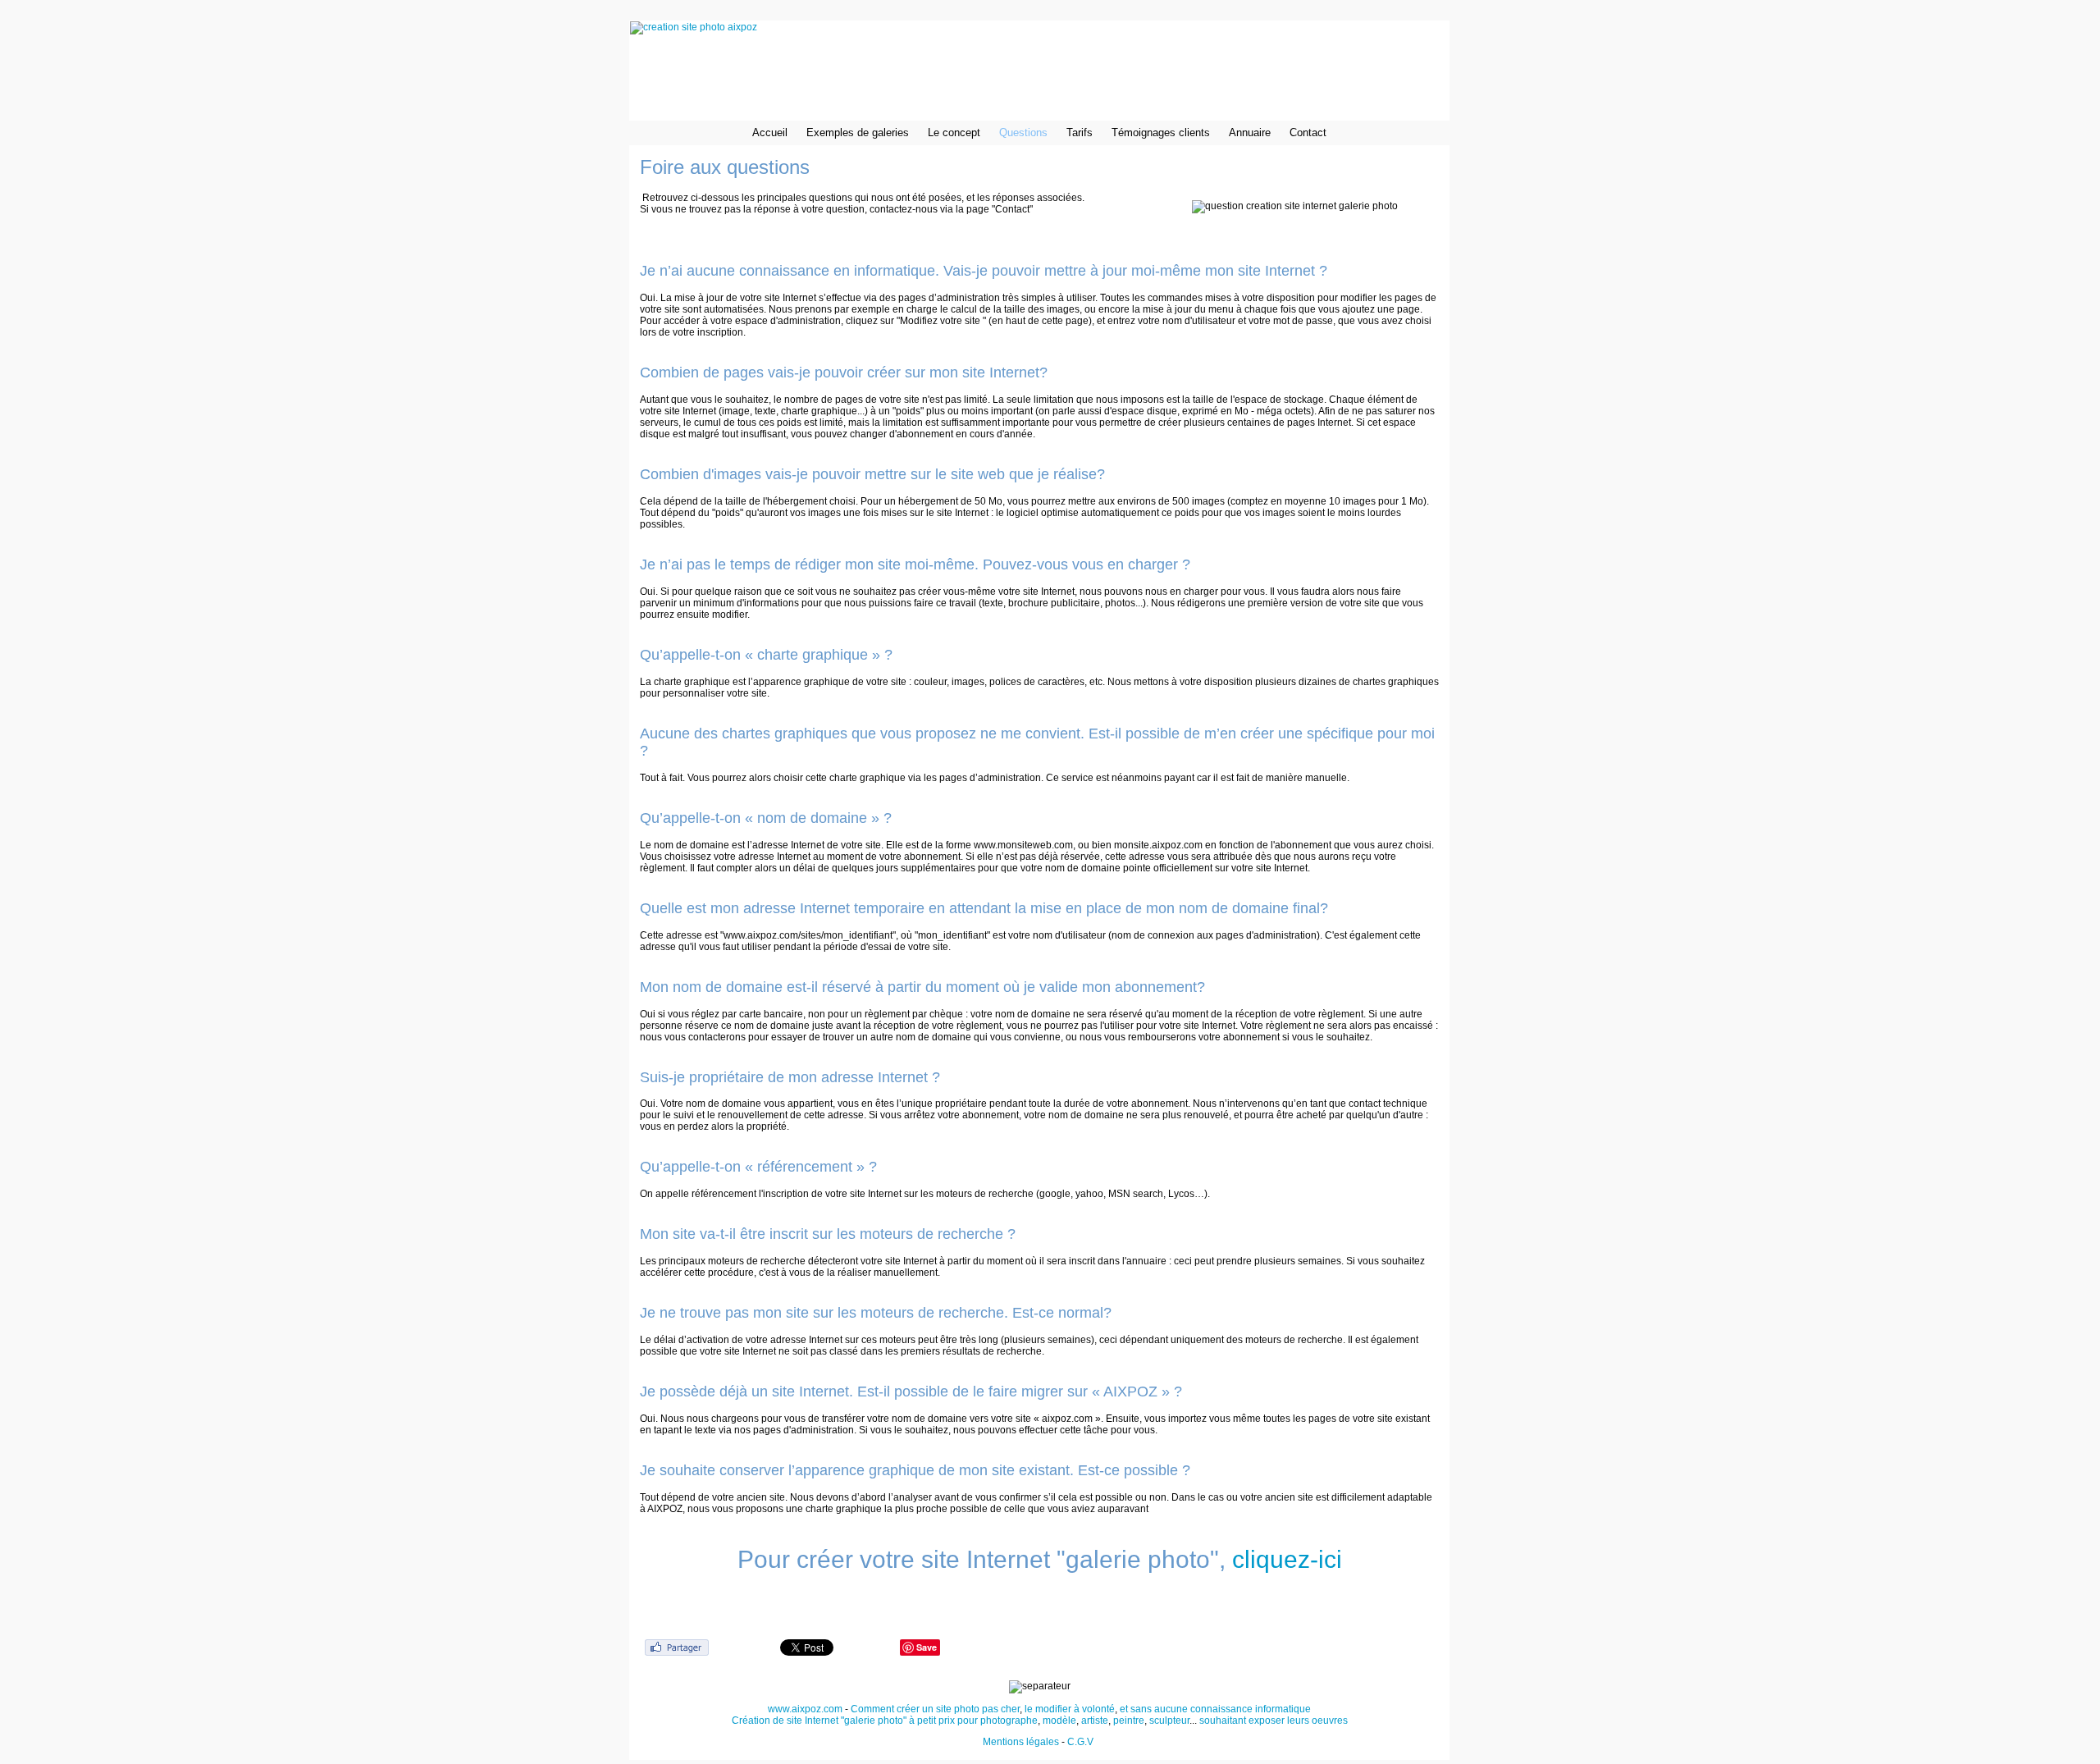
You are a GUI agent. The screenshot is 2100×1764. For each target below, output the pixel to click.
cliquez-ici (1287, 1559)
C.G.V (1082, 1742)
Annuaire (1250, 133)
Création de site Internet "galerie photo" (819, 1721)
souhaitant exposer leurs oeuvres (1274, 1721)
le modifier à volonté (1070, 1709)
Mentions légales (1021, 1742)
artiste (1095, 1721)
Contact (1308, 133)
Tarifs (1080, 133)
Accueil (770, 133)
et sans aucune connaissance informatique (1215, 1709)
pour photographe (997, 1721)
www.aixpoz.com (805, 1709)
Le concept (954, 133)
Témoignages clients (1161, 133)
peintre (1129, 1721)
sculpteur (1169, 1721)
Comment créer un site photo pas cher (935, 1709)
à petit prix (932, 1721)
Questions (1023, 133)
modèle (1059, 1721)
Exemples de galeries (858, 133)
